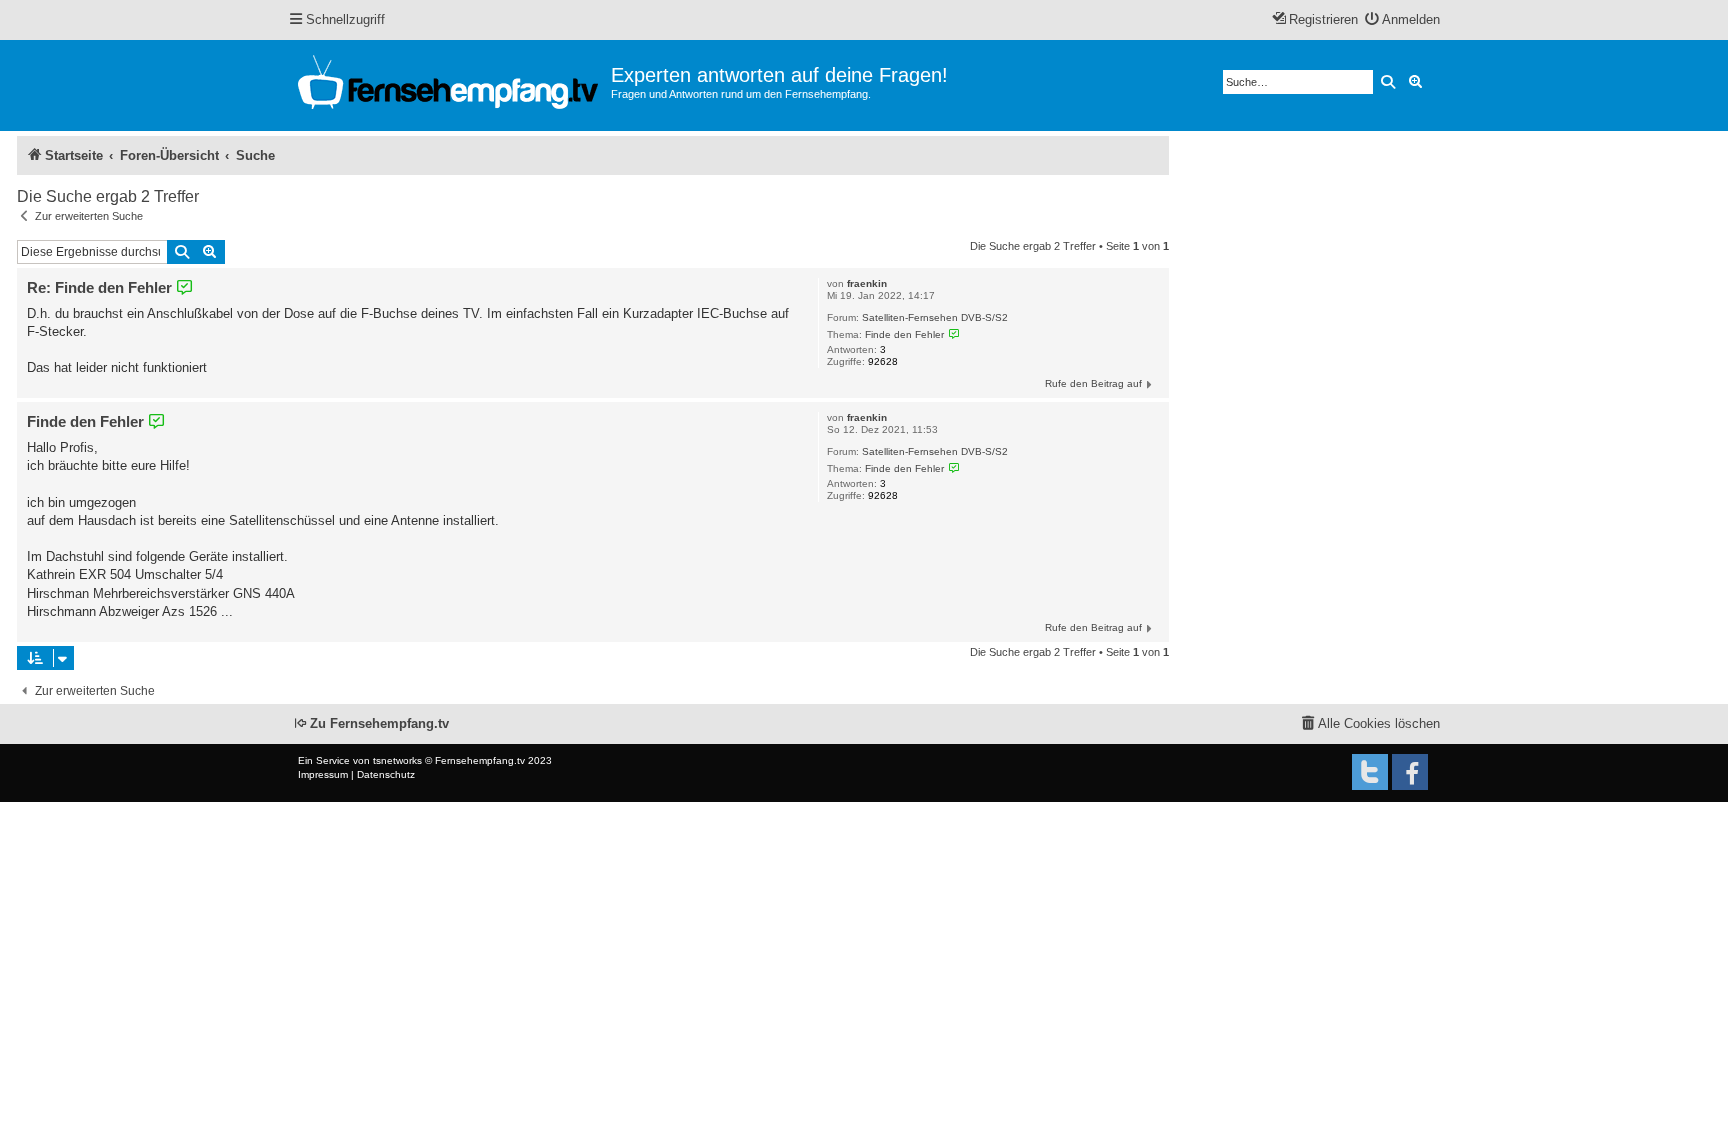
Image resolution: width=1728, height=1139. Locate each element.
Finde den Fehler (904, 334)
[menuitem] (1403, 20)
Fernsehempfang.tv (480, 760)
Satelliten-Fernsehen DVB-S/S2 (935, 317)
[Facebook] (1410, 772)
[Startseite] (449, 85)
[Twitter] (1370, 772)
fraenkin (867, 283)
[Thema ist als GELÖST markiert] (954, 334)
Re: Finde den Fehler (99, 287)
